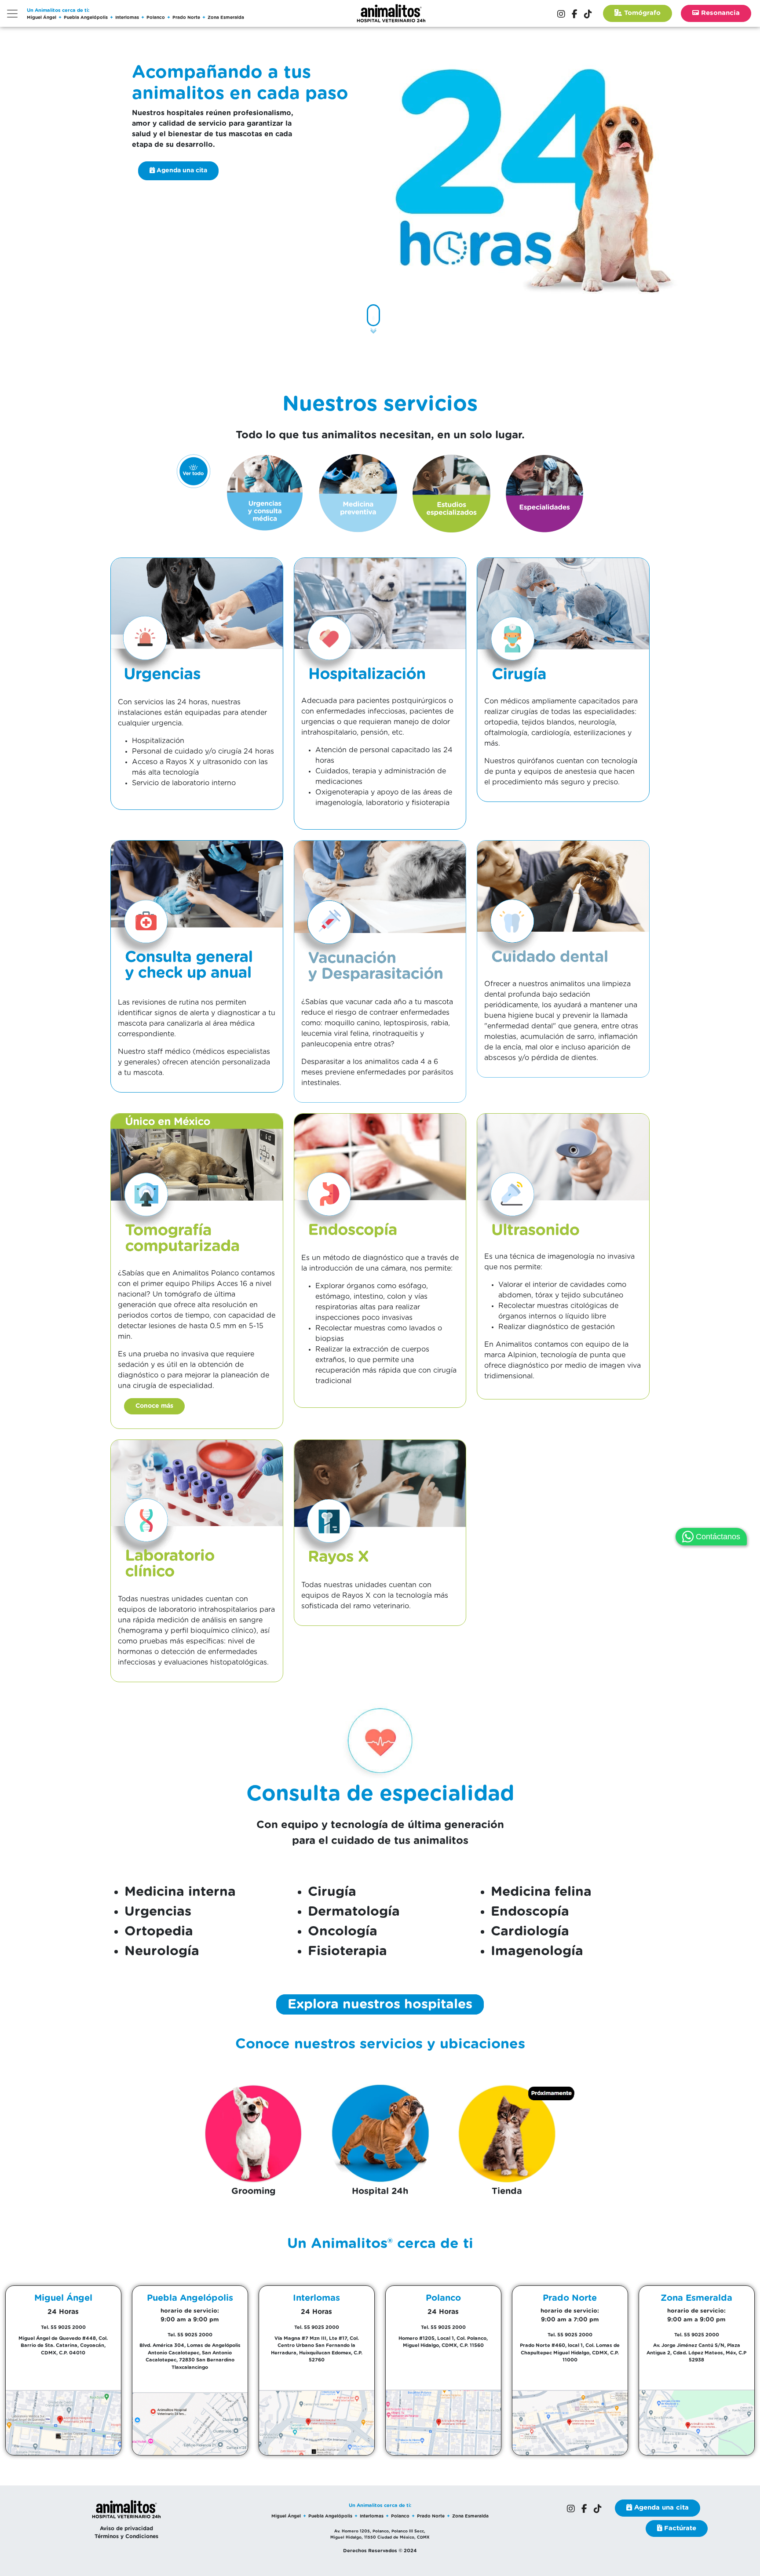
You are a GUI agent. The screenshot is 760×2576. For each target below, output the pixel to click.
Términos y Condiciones (126, 2536)
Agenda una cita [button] (181, 171)
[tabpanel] (380, 1281)
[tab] (194, 471)
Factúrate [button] (679, 2528)
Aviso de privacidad (126, 2529)
